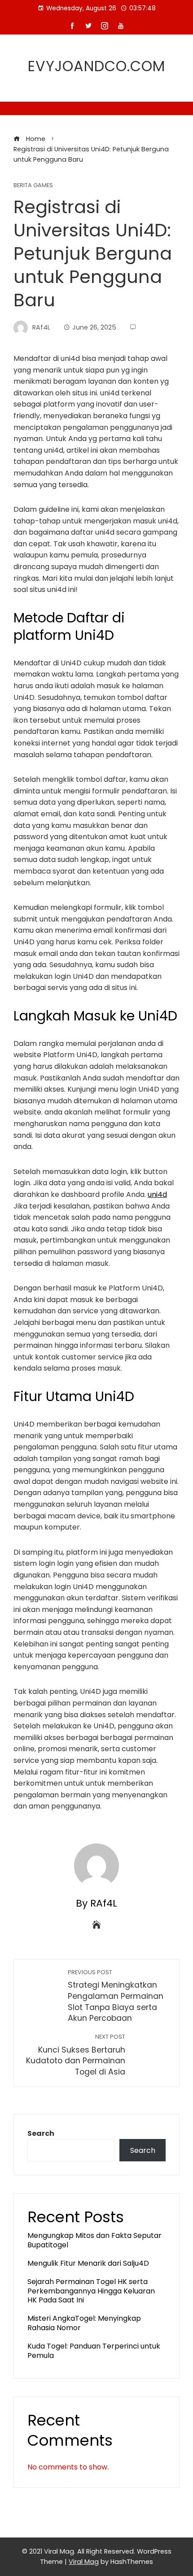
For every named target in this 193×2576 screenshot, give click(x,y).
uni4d (157, 1194)
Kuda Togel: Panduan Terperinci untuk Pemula (94, 2351)
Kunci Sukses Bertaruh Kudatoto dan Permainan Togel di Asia (76, 2055)
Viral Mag (84, 2562)
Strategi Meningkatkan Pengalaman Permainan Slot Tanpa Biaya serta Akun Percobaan (116, 1996)
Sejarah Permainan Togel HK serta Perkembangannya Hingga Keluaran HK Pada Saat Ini (91, 2291)
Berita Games (33, 186)
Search (41, 2133)
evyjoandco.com (96, 66)
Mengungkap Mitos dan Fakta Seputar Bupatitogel (94, 2240)
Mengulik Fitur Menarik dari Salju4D (88, 2263)
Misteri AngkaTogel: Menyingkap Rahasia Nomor (84, 2323)
